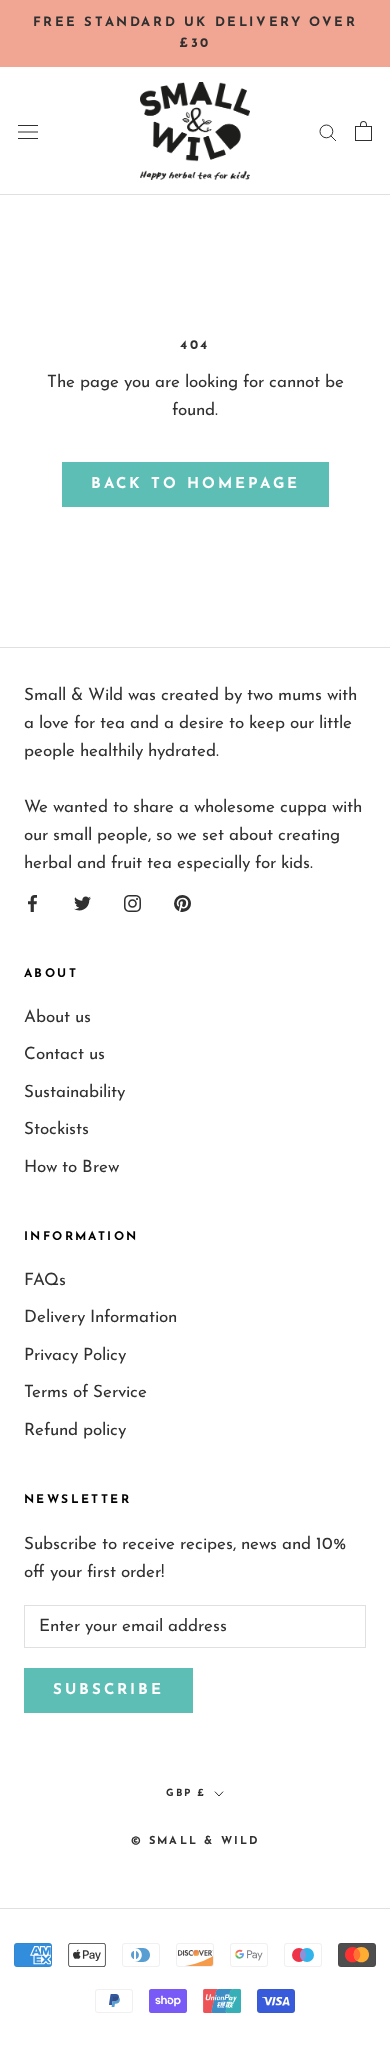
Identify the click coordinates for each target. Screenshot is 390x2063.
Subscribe (108, 1690)
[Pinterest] (182, 903)
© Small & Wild (195, 1841)
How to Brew (71, 1167)
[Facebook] (32, 903)
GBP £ (186, 1793)
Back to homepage (195, 484)
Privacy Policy (75, 1355)
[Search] (328, 131)
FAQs (45, 1280)
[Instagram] (132, 903)
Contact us (64, 1054)
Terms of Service (85, 1392)
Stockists (56, 1129)
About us (57, 1017)
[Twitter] (82, 903)
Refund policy (75, 1430)
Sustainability (74, 1092)
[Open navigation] (28, 130)
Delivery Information (100, 1317)
